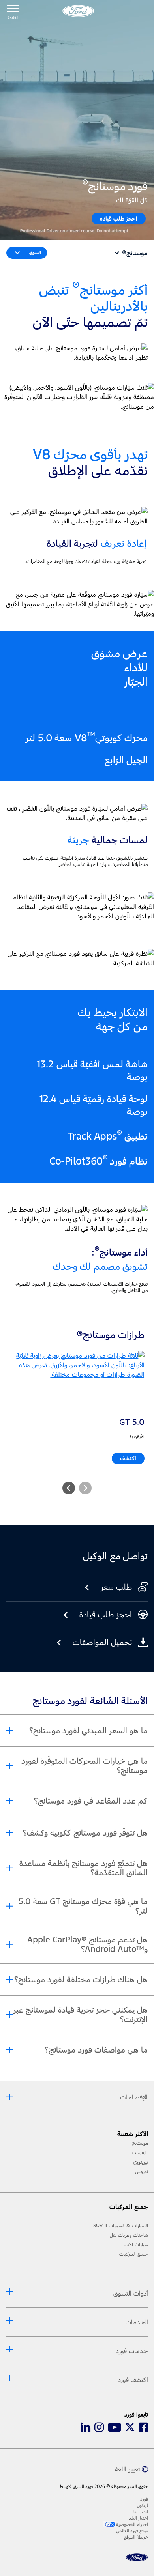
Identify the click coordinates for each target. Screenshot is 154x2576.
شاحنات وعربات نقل (129, 2235)
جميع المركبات (134, 2254)
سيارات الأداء (136, 2245)
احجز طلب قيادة (119, 218)
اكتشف (128, 1458)
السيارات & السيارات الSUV (121, 2226)
